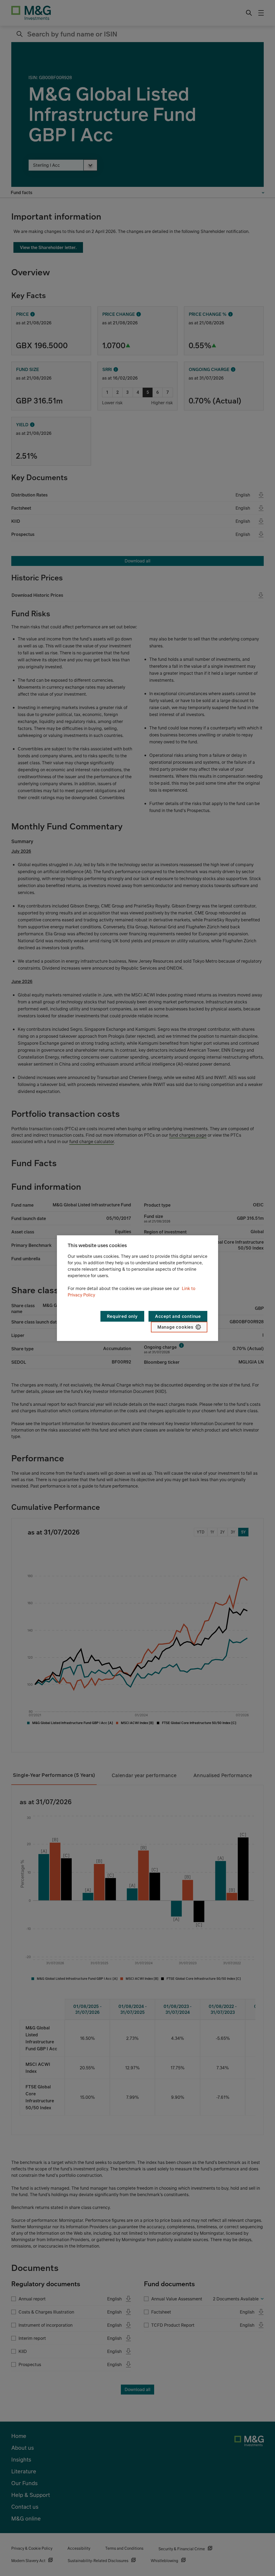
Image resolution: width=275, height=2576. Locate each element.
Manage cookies (175, 1327)
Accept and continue (178, 1316)
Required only (122, 1316)
